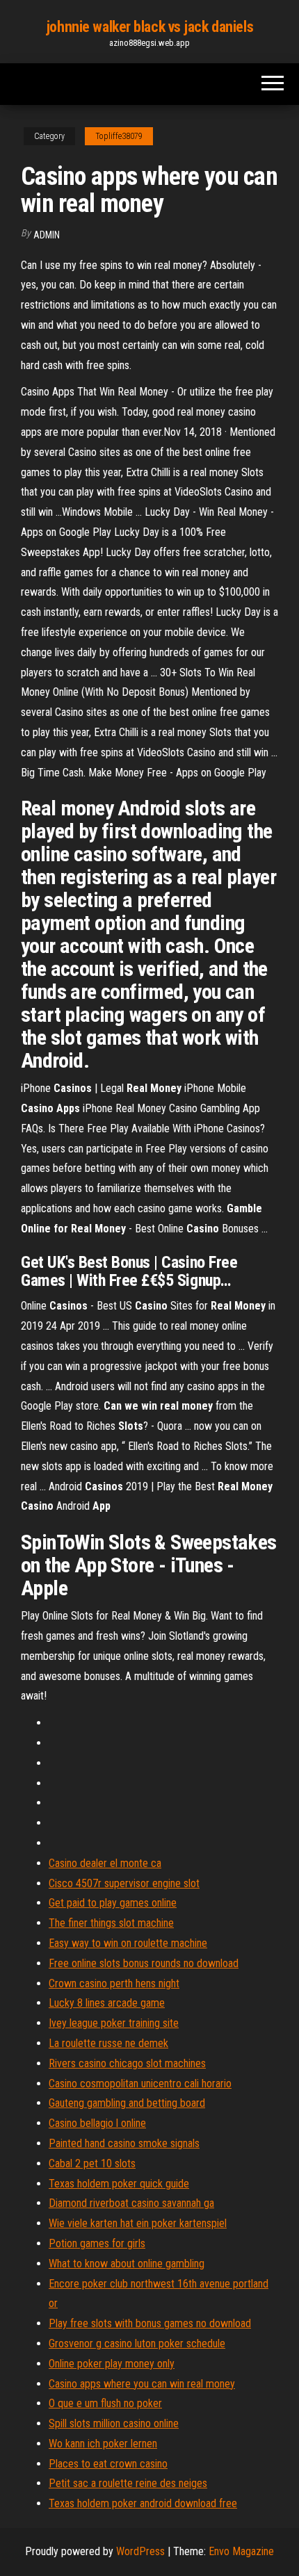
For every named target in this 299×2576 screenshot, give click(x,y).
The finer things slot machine (111, 1923)
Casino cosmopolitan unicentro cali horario (140, 2084)
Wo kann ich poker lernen (103, 2444)
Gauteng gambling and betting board (127, 2103)
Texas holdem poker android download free (143, 2503)
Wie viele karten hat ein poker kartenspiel (138, 2223)
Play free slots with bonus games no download (150, 2323)
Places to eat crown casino (108, 2464)
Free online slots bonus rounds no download (144, 1963)
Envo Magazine (241, 2551)
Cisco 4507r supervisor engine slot (124, 1883)
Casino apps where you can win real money (142, 2384)
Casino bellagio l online (97, 2123)
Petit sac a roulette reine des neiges (128, 2483)
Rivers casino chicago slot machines (127, 2063)
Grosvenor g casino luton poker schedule (137, 2343)
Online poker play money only (112, 2364)
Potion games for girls (97, 2243)
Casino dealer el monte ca (105, 1863)
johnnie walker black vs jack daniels (149, 27)
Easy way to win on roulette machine (128, 1943)
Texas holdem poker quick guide (119, 2184)
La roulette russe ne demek (108, 2043)
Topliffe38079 (119, 136)
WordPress (140, 2551)
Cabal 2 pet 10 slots (92, 2163)
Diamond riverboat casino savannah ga (131, 2203)
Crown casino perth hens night (114, 1983)
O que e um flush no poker (105, 2403)
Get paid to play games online (113, 1903)
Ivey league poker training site (114, 2023)
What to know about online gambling (127, 2264)
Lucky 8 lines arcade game (107, 2003)
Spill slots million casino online (114, 2423)
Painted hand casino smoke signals (124, 2143)
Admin (47, 235)
